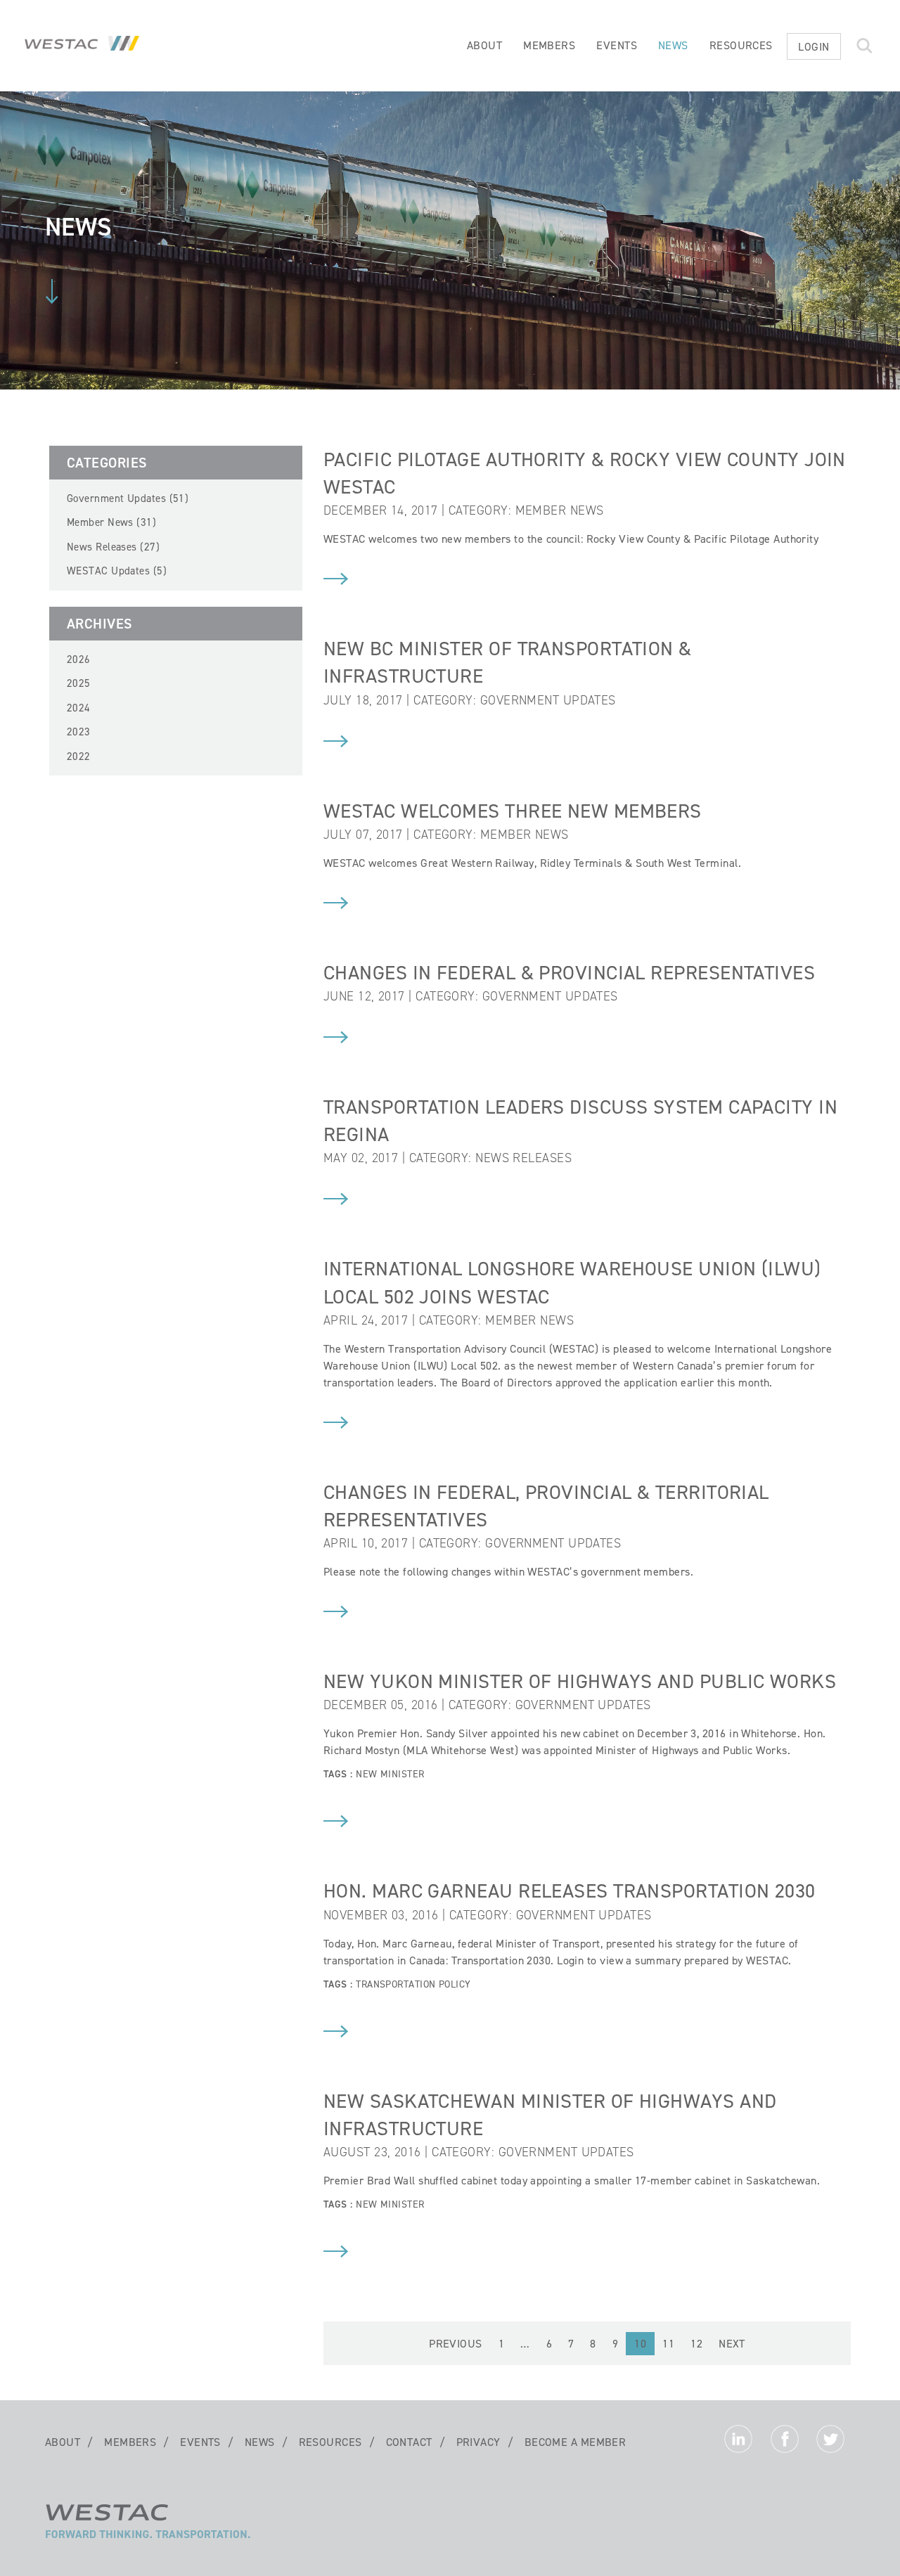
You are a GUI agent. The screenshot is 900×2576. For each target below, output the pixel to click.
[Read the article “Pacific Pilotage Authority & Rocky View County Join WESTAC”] (336, 581)
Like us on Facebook (785, 2442)
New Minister (390, 1774)
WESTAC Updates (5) (117, 571)
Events (617, 45)
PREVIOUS (456, 2344)
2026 (79, 659)
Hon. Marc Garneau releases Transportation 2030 (570, 1891)
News (673, 45)
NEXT (732, 2344)
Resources (741, 45)
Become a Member (576, 2442)
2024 (79, 708)
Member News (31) (111, 522)
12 (696, 2344)
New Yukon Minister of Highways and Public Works (580, 1681)
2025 (79, 683)
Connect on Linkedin (738, 2442)
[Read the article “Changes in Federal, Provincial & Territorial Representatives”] (336, 1614)
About (484, 45)
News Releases (523, 1158)
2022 (79, 756)
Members (549, 45)
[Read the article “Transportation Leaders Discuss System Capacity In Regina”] (336, 1201)
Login (814, 47)
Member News (560, 510)
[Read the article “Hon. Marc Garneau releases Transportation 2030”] (336, 2033)
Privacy (478, 2442)
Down (52, 291)
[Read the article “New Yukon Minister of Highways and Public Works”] (336, 1823)
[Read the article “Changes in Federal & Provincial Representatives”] (336, 1039)
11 (668, 2344)
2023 (79, 732)
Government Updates (548, 700)
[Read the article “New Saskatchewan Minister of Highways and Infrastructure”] (336, 2253)
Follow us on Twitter (830, 2442)
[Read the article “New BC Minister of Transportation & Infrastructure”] (336, 743)
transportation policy (413, 1984)
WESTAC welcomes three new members (513, 811)
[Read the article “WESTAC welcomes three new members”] (336, 905)
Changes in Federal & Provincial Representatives (569, 973)
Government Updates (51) (128, 498)
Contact (409, 2442)
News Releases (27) (113, 547)
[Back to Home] (148, 2537)
